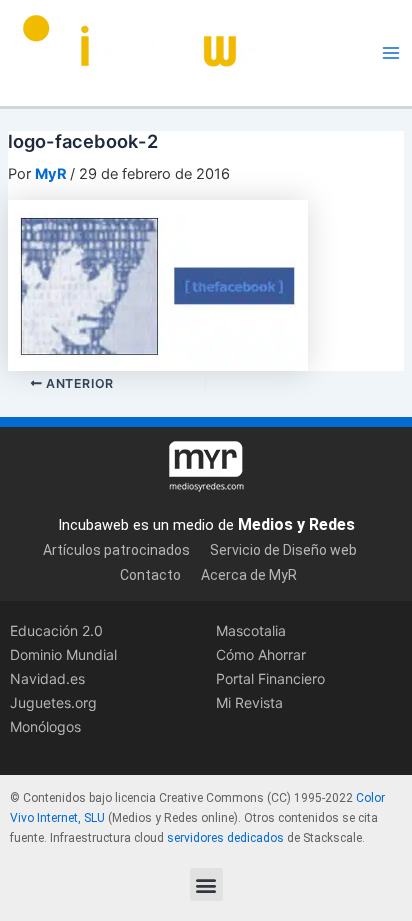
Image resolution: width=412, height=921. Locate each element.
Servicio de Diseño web (283, 550)
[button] (206, 884)
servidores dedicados (225, 838)
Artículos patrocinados (116, 550)
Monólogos (45, 726)
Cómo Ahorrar (261, 654)
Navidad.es (47, 678)
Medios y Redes (296, 524)
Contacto (150, 575)
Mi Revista (249, 702)
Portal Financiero (270, 678)
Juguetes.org (53, 702)
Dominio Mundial (63, 654)
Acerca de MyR (249, 575)
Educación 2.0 (56, 630)
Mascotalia (251, 630)
